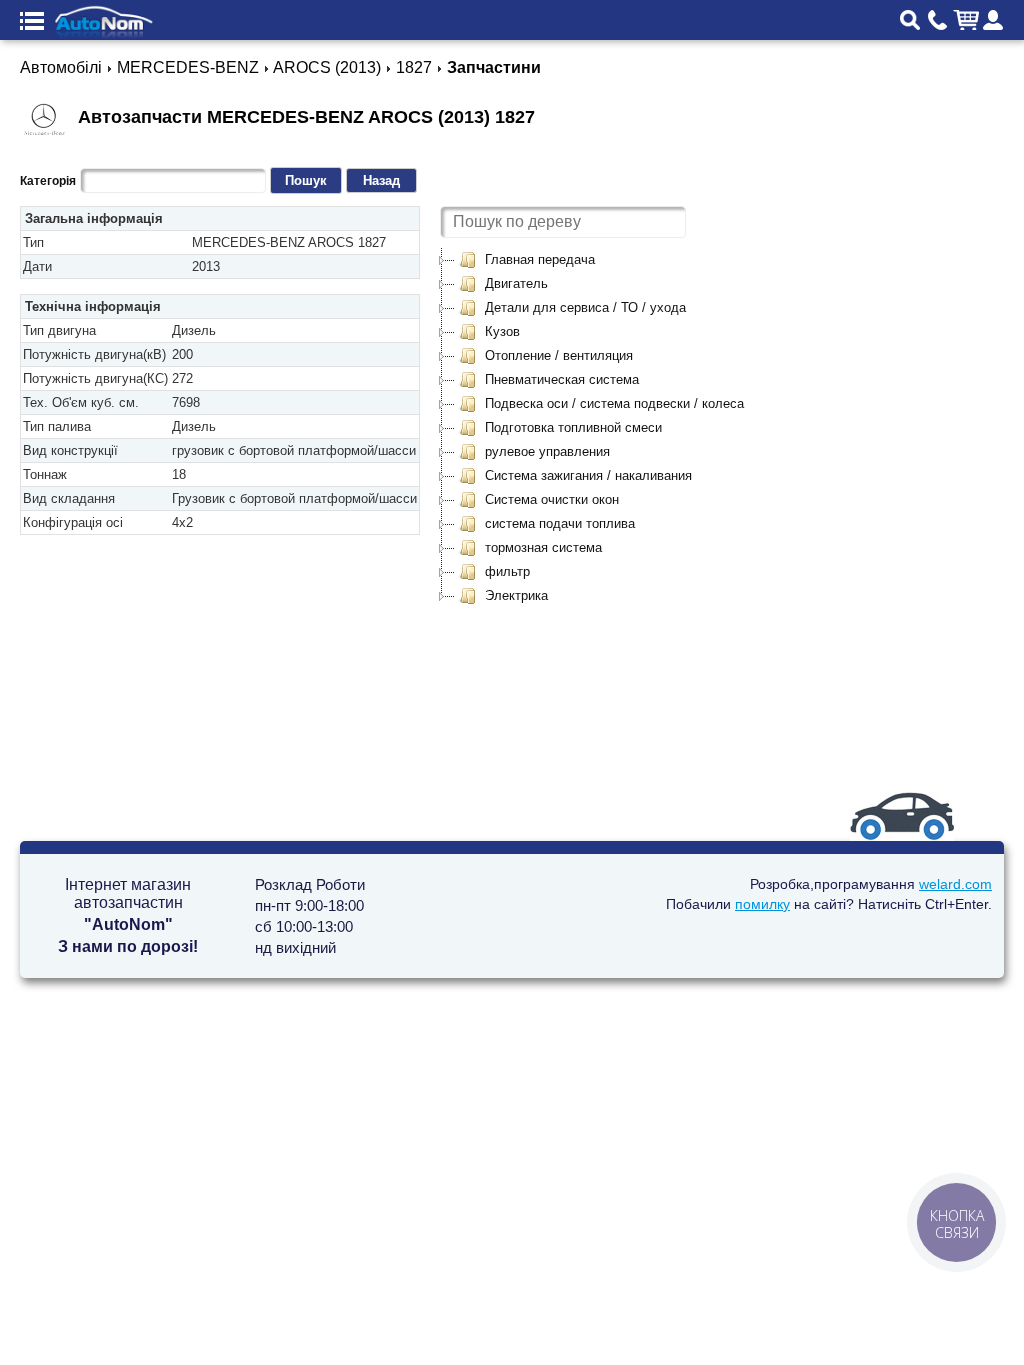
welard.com (955, 884)
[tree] (601, 428)
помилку (762, 904)
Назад (381, 180)
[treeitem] (526, 260)
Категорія (48, 181)
